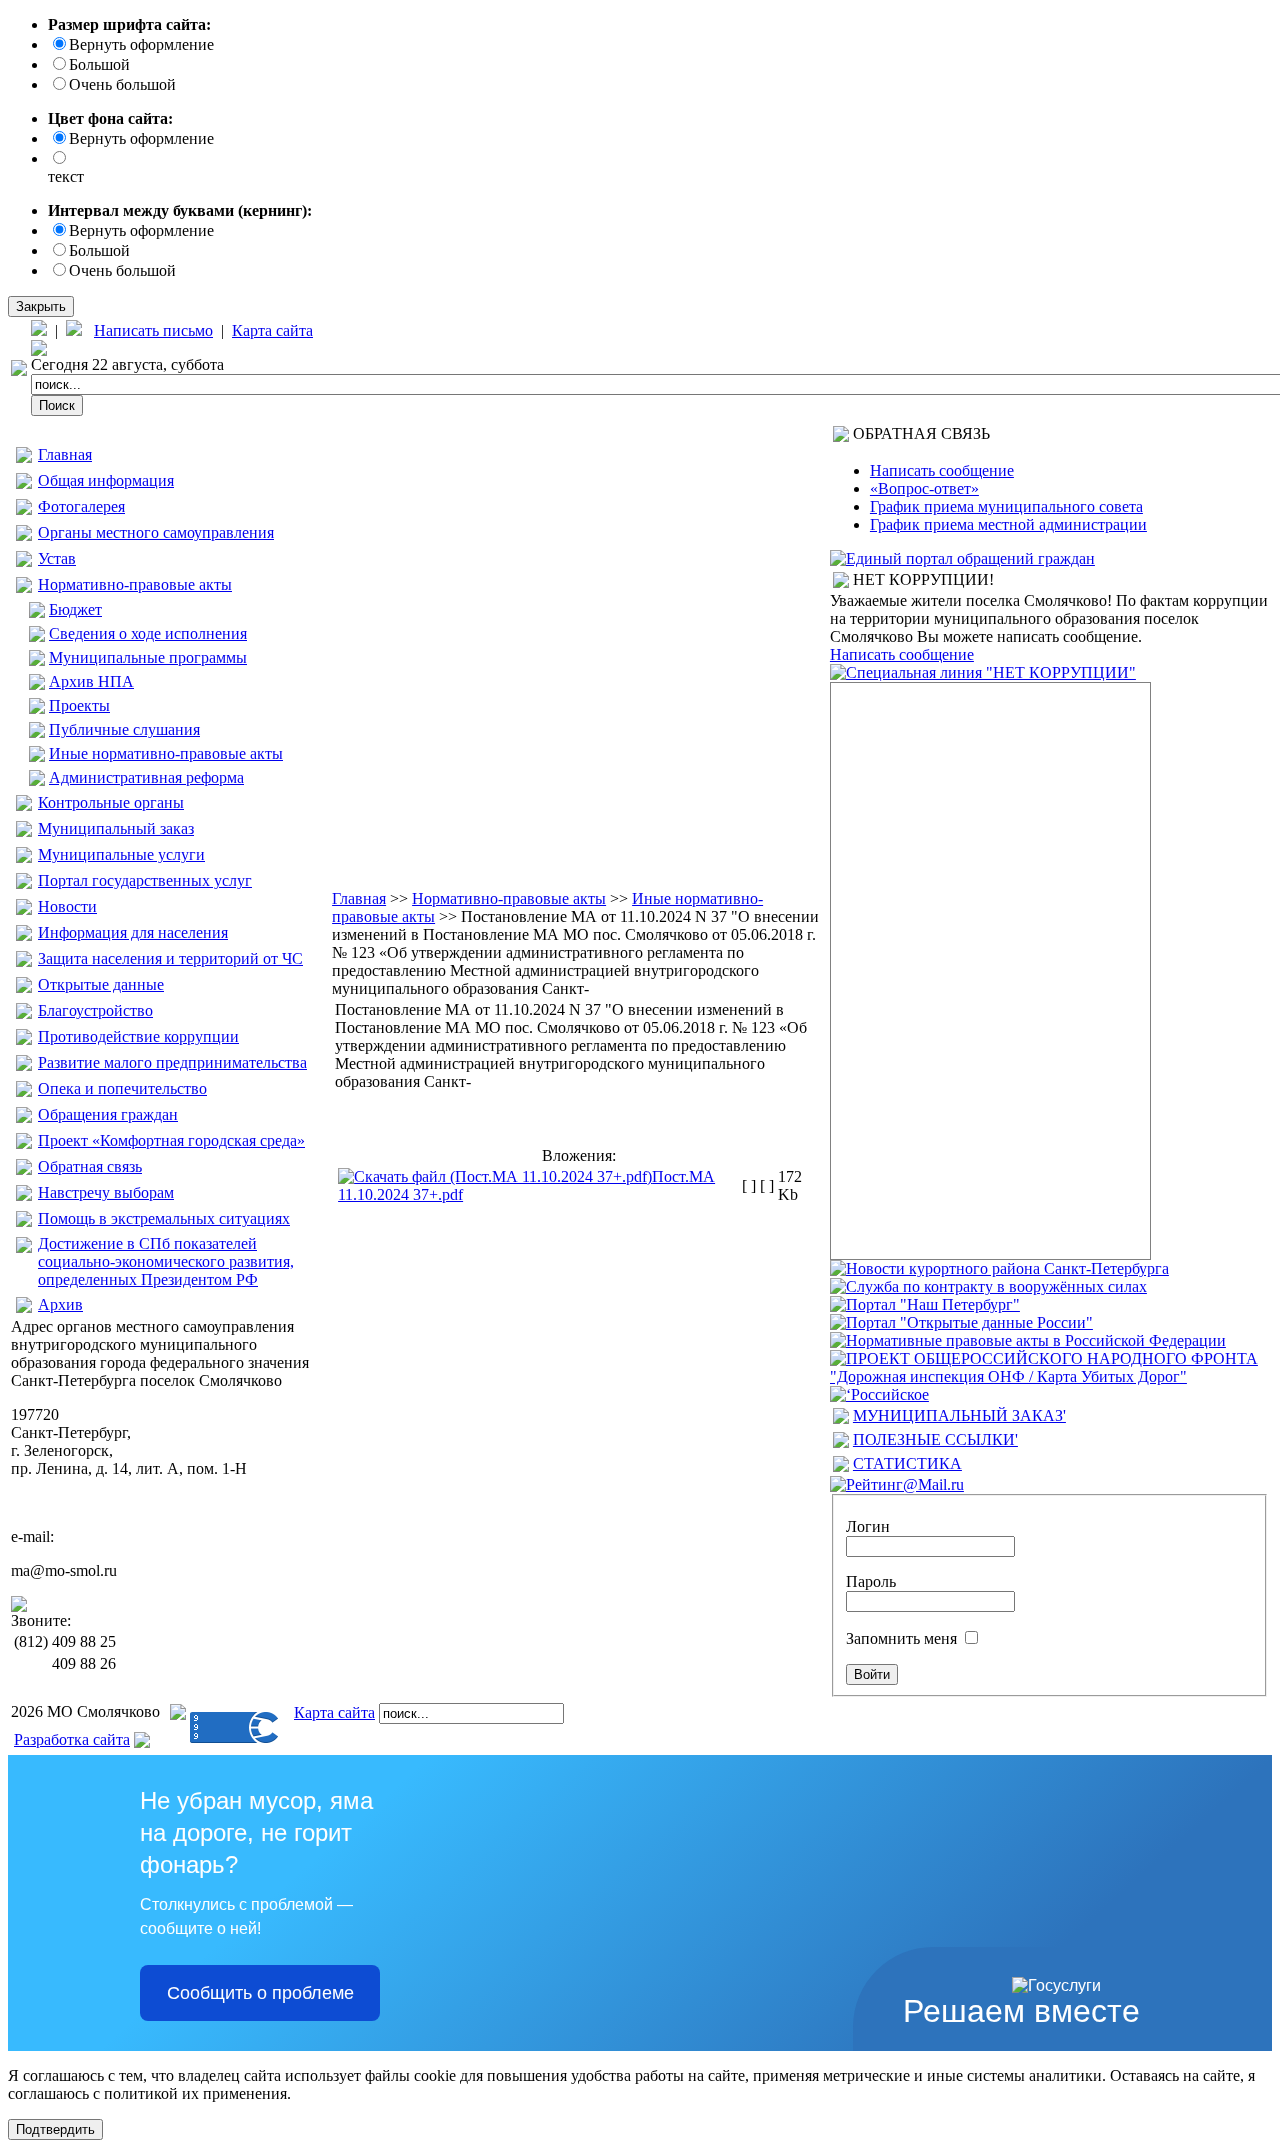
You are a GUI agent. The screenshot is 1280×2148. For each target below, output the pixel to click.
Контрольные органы (111, 802)
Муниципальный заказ (116, 828)
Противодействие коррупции (138, 1036)
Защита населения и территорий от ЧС (170, 958)
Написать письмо (153, 330)
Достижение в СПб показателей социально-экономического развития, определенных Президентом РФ (166, 1261)
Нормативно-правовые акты (135, 584)
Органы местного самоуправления (156, 532)
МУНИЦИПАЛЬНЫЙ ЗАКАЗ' (959, 1415)
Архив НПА (91, 681)
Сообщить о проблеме (260, 1993)
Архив (60, 1304)
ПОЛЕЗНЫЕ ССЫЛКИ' (935, 1439)
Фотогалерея (81, 506)
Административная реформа (146, 777)
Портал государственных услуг (145, 880)
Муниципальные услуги (121, 854)
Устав (57, 558)
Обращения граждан (108, 1114)
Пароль (871, 1581)
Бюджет (75, 609)
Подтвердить (55, 2129)
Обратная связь (90, 1166)
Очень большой (122, 84)
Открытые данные (101, 984)
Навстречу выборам (106, 1192)
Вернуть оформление (141, 44)
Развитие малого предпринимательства (172, 1062)
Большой (99, 64)
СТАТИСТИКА (907, 1463)
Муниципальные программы (148, 657)
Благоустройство (95, 1010)
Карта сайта (272, 330)
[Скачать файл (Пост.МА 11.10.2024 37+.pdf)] (495, 1176)
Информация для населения (133, 932)
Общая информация (106, 480)
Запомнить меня (901, 1638)
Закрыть (41, 306)
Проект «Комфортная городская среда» (171, 1140)
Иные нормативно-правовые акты (166, 753)
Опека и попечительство (122, 1088)
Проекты (79, 705)
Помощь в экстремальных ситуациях (164, 1218)
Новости (67, 906)
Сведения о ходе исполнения (148, 633)
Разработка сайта (72, 1739)
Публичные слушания (124, 729)
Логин (868, 1526)
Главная (65, 454)
